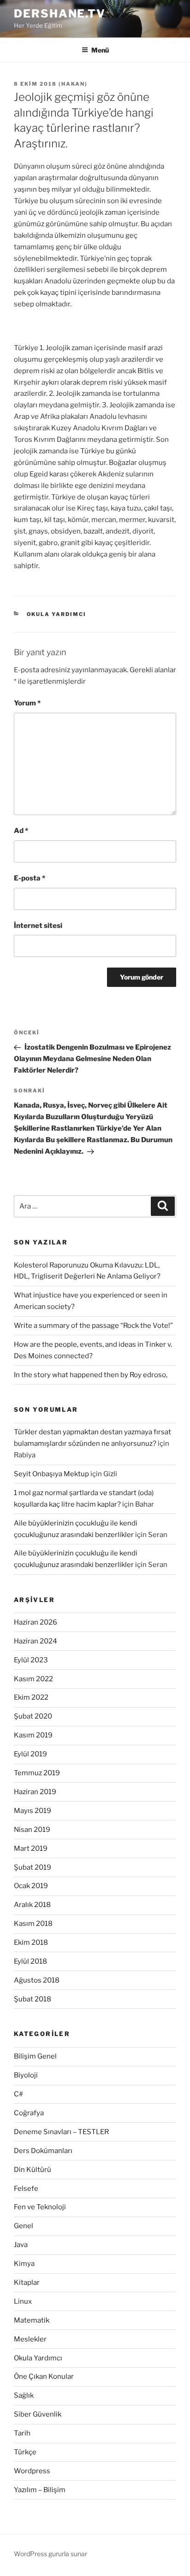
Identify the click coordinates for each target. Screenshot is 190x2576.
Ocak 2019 (31, 1886)
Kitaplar (27, 2283)
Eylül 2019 (30, 1754)
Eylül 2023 (31, 1660)
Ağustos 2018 (37, 1980)
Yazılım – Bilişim (40, 2490)
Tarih (22, 2433)
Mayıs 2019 (33, 1811)
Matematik (32, 2320)
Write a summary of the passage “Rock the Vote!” (93, 1326)
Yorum (27, 703)
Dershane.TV (60, 14)
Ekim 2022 (31, 1697)
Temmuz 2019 (37, 1773)
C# (18, 2094)
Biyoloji (26, 2075)
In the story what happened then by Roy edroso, (91, 1375)
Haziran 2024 (36, 1641)
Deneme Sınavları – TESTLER (61, 2132)
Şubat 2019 (33, 1867)
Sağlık (24, 2395)
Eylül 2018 (30, 1961)
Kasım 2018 (33, 1924)
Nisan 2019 (32, 1830)
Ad (21, 831)
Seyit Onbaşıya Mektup (51, 1474)
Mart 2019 (31, 1848)
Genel (24, 2226)
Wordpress (32, 2471)
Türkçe (25, 2452)
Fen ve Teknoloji (40, 2207)
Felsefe (26, 2189)
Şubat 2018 (33, 1999)
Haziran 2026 (36, 1622)
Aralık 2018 (32, 1905)
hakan (73, 84)
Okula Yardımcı (57, 614)
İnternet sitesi (38, 926)
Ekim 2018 (31, 1942)
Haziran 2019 (35, 1792)
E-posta (30, 878)
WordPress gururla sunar (50, 2554)
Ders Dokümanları (43, 2151)
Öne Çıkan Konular (44, 2376)
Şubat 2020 (33, 1716)
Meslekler (30, 2339)
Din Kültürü (33, 2170)
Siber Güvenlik (38, 2414)
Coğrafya (29, 2113)
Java (21, 2245)
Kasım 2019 (33, 1735)
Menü (100, 50)
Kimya (24, 2264)
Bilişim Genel (35, 2056)
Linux (23, 2301)
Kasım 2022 (33, 1679)
